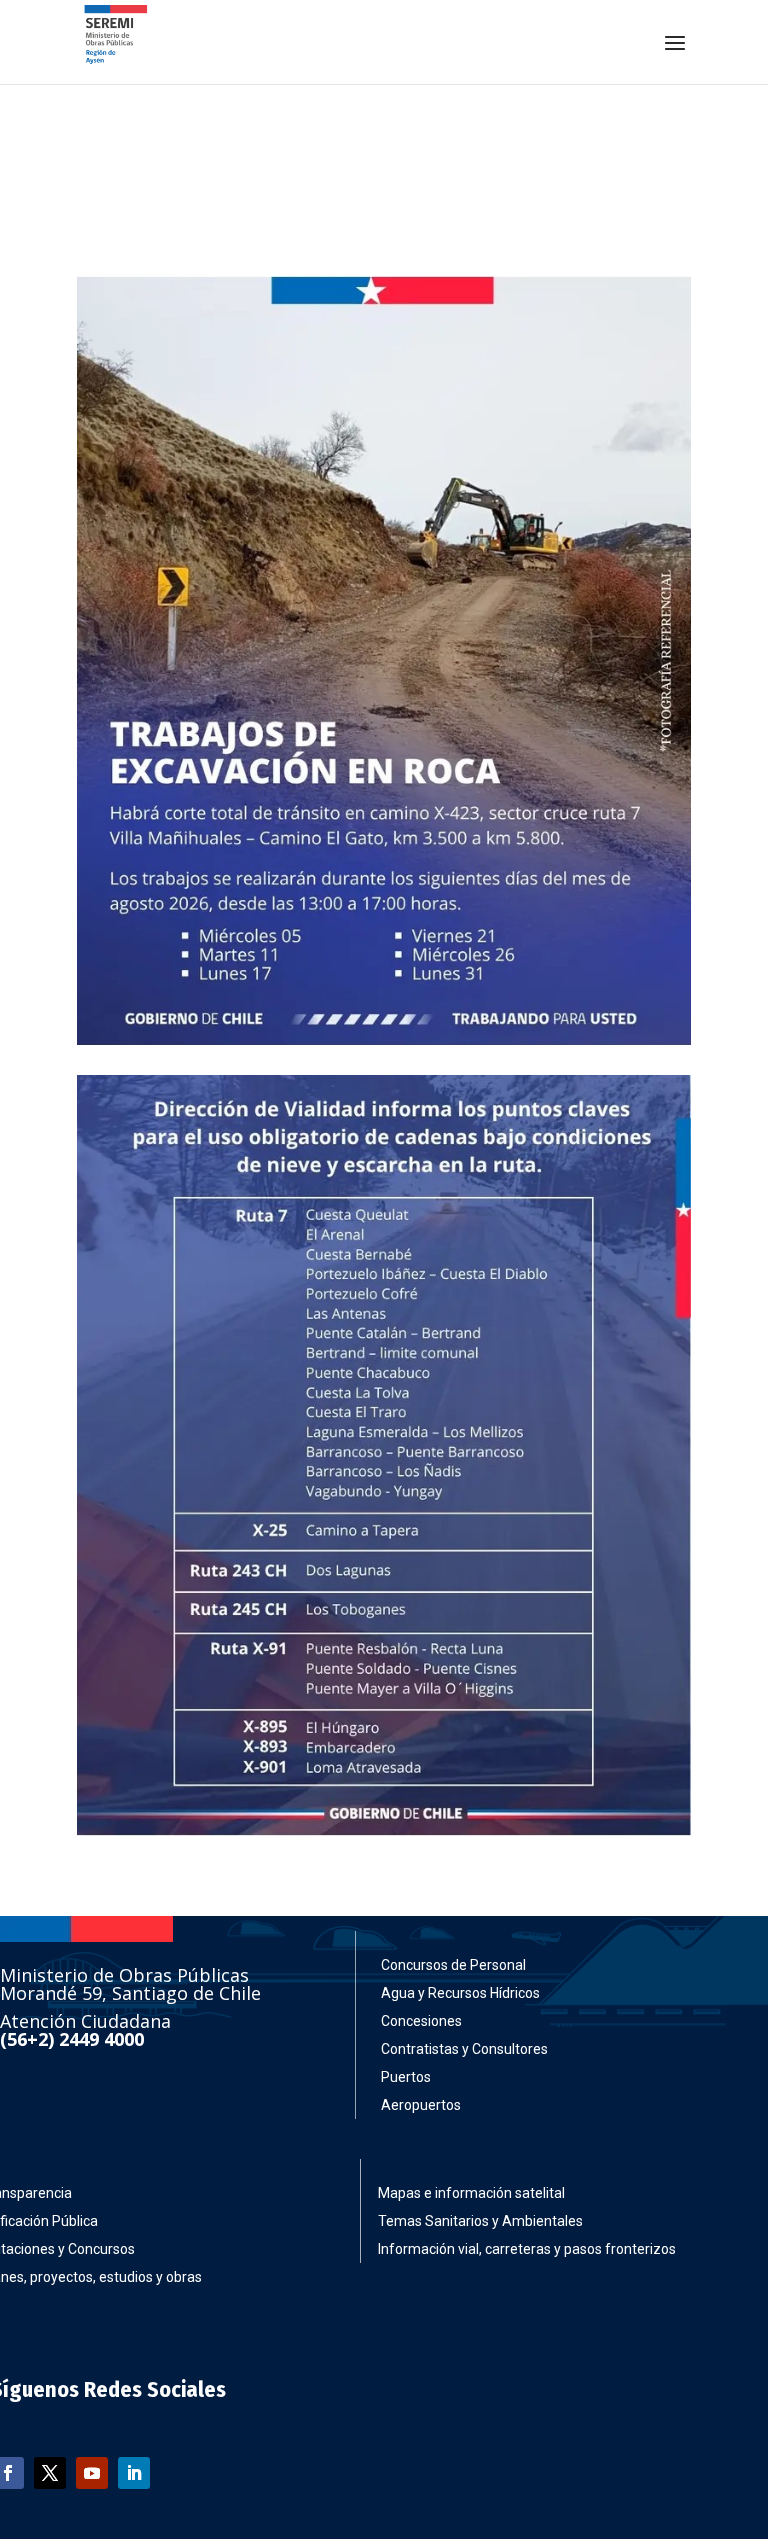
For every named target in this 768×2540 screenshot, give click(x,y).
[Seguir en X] (50, 2473)
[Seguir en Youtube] (92, 2473)
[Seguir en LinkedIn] (134, 2473)
